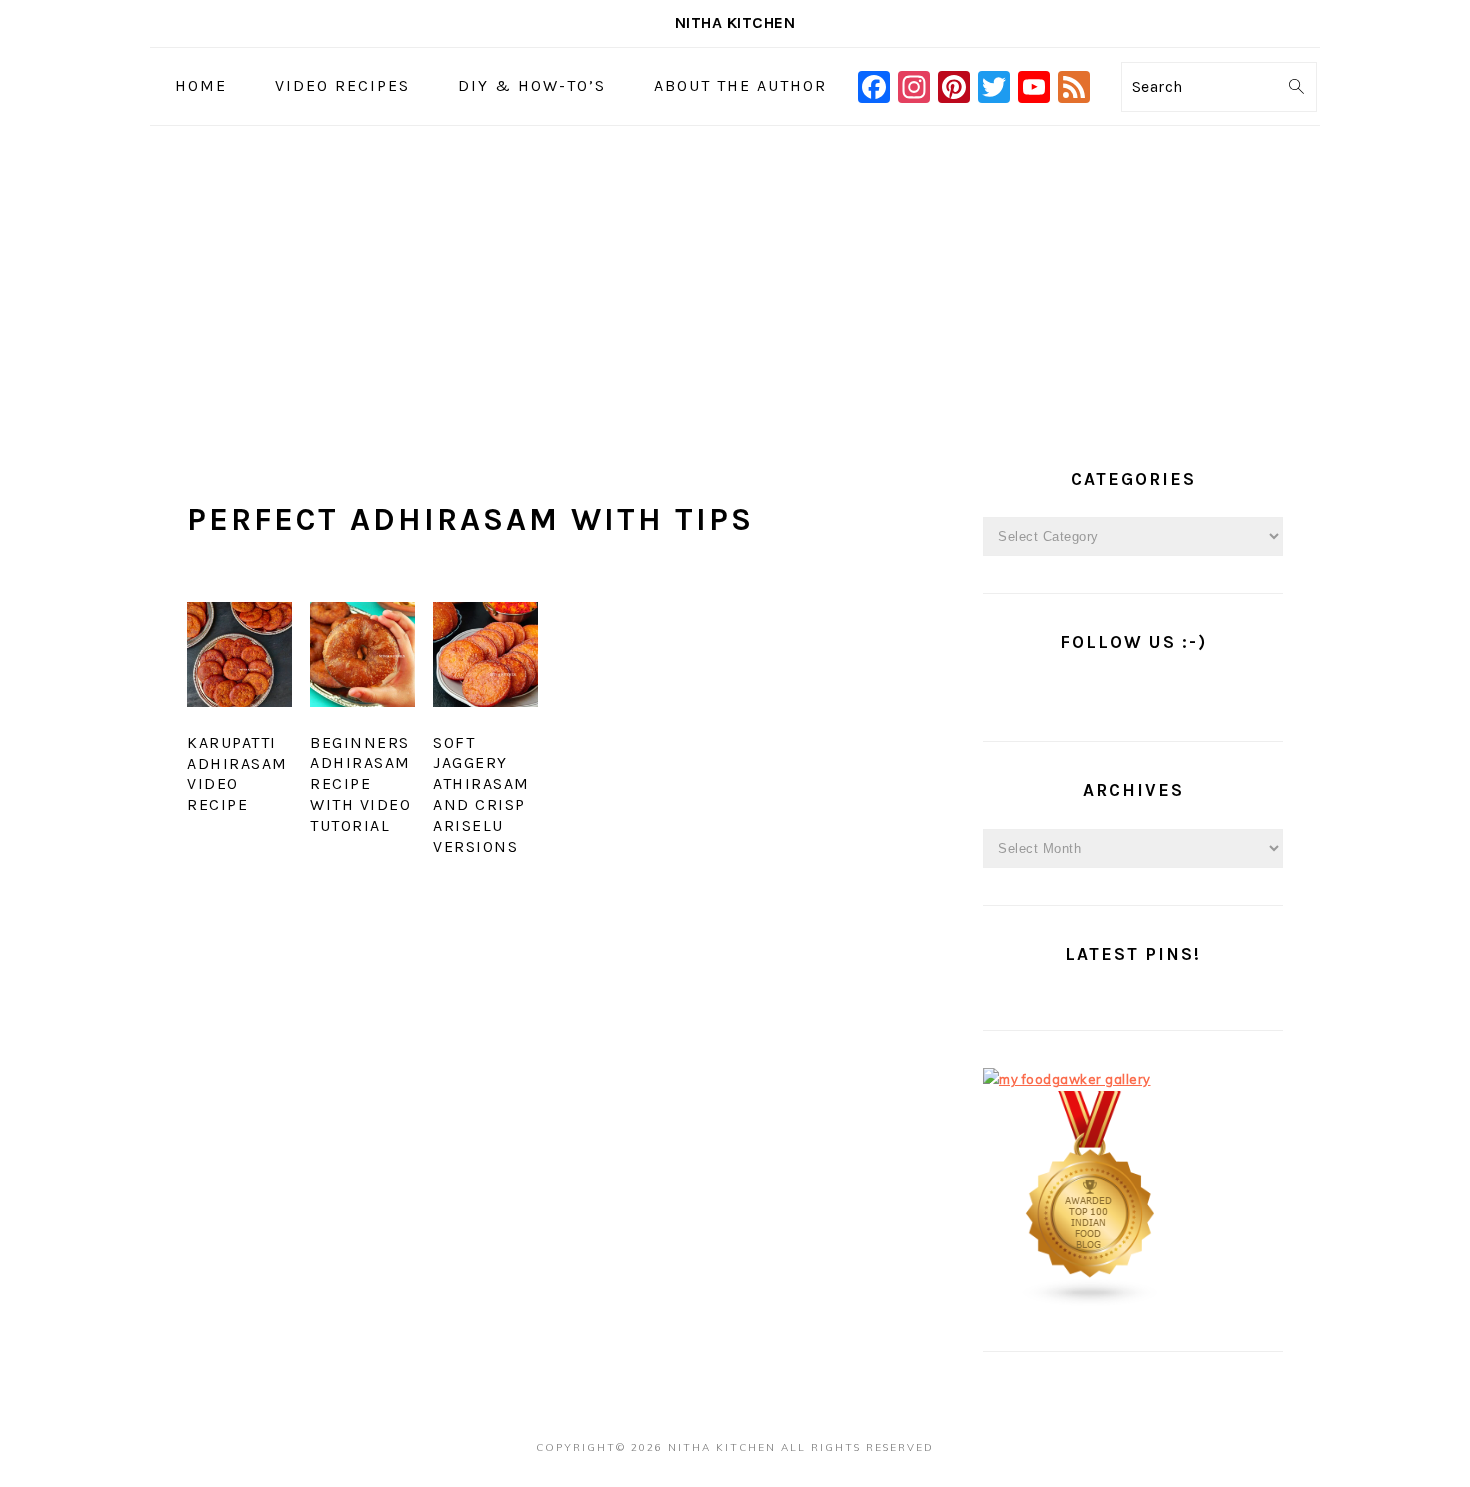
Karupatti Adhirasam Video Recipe (237, 773)
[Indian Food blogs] (1091, 1302)
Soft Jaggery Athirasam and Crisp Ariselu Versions (481, 794)
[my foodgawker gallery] (1067, 1079)
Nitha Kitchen (735, 22)
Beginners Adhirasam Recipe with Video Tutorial (360, 784)
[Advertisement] (735, 276)
